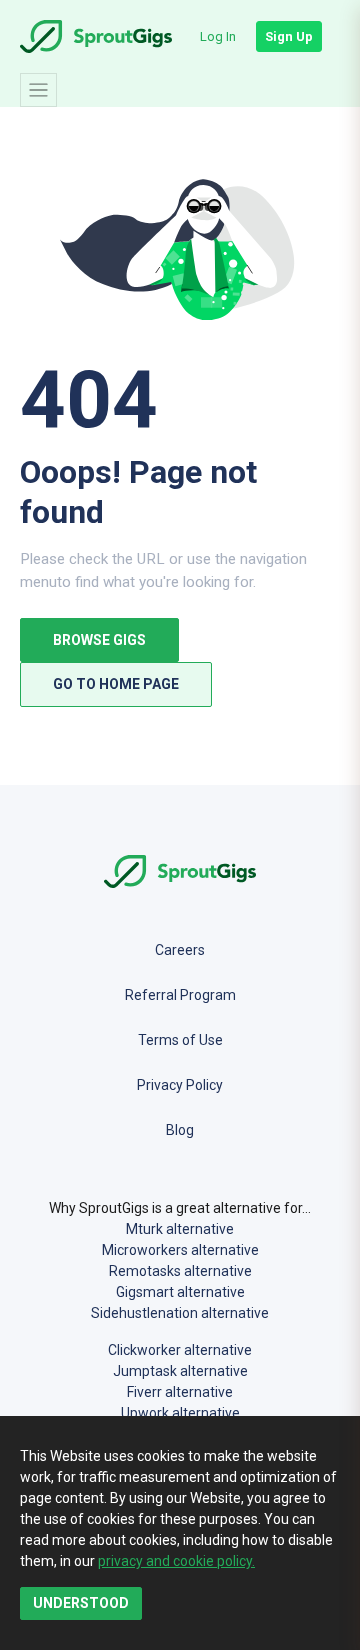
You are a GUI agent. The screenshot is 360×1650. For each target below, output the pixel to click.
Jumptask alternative (180, 1371)
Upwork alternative (180, 1413)
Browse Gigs (99, 640)
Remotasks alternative (180, 1271)
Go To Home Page (116, 684)
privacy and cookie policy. (176, 1561)
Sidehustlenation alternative (180, 1313)
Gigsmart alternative (180, 1292)
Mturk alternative (180, 1229)
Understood (81, 1603)
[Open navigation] (38, 90)
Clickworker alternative (180, 1350)
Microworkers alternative (180, 1250)
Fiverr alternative (180, 1392)
